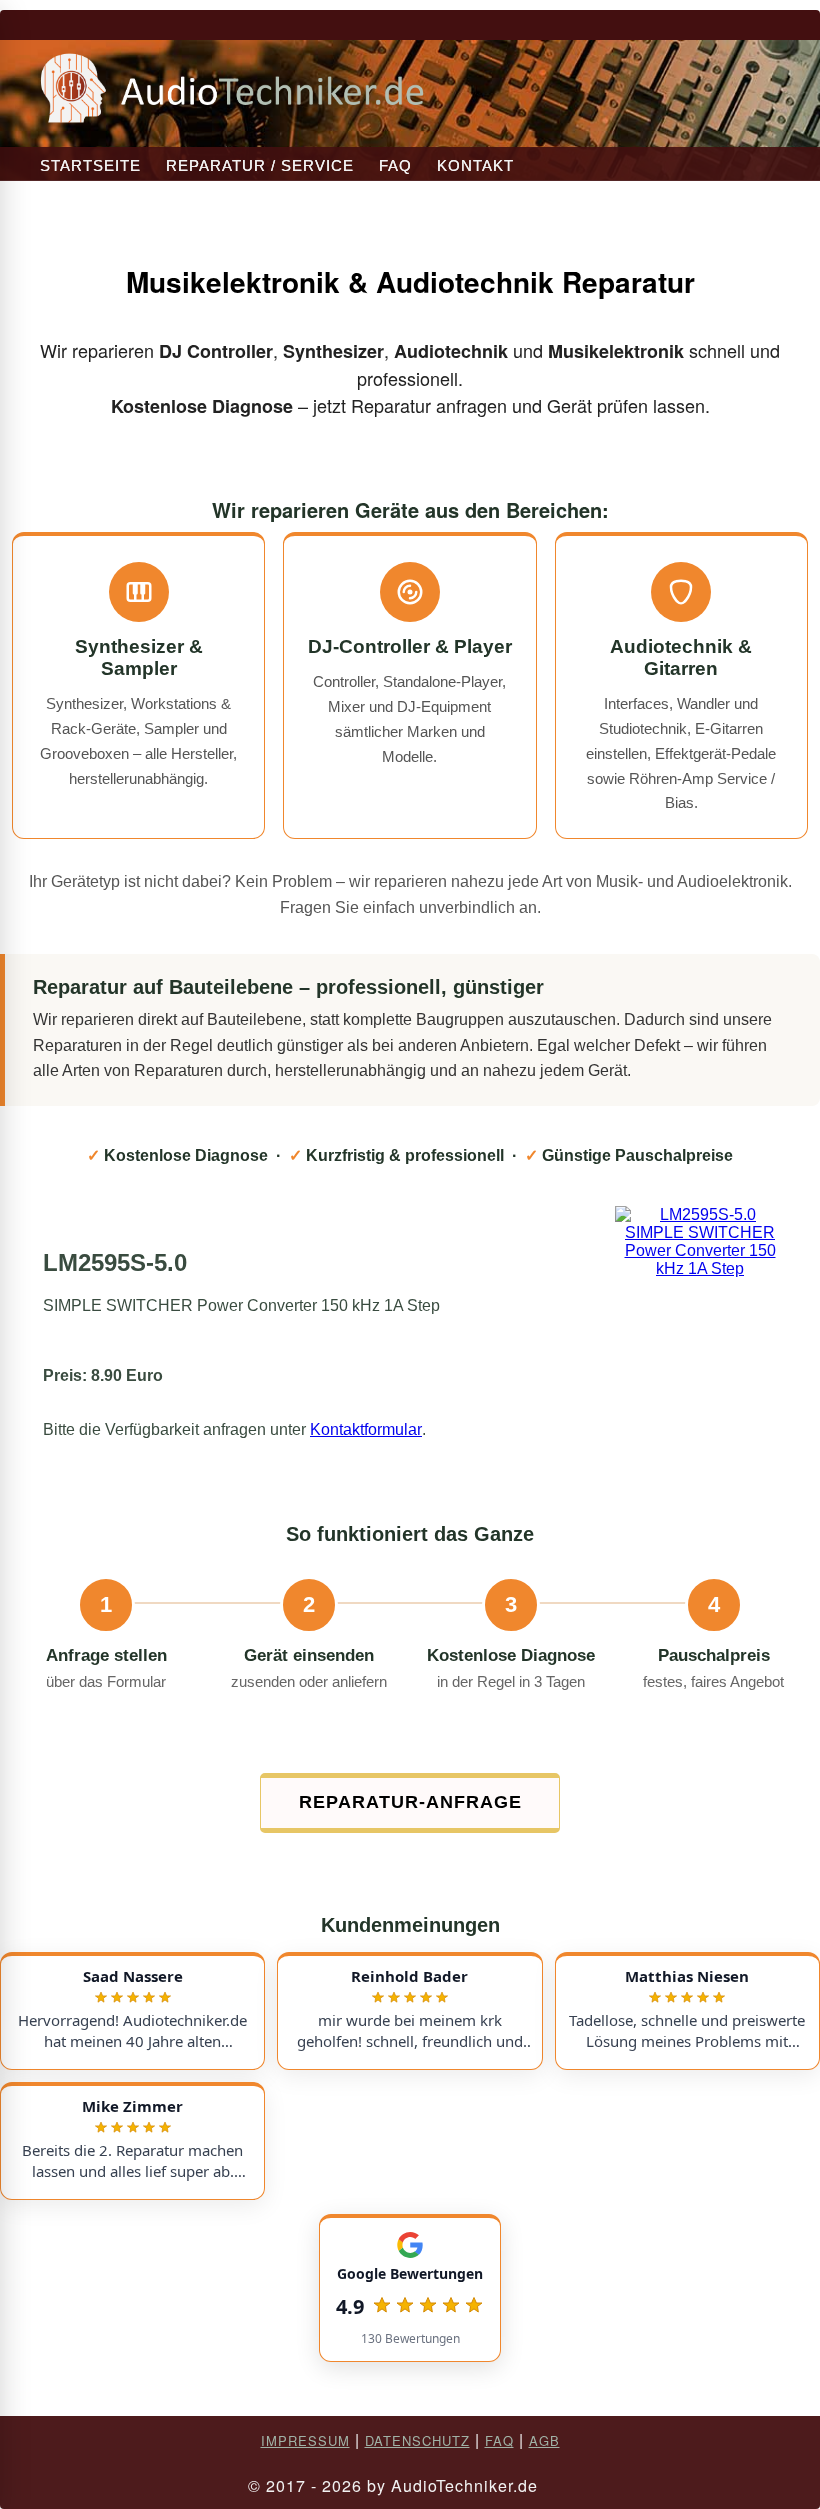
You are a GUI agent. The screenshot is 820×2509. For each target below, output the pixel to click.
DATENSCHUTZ (417, 2440)
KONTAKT (475, 165)
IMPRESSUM (305, 2440)
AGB (544, 2440)
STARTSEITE (90, 165)
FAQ (395, 165)
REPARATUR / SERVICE (260, 165)
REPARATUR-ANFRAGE (410, 1802)
